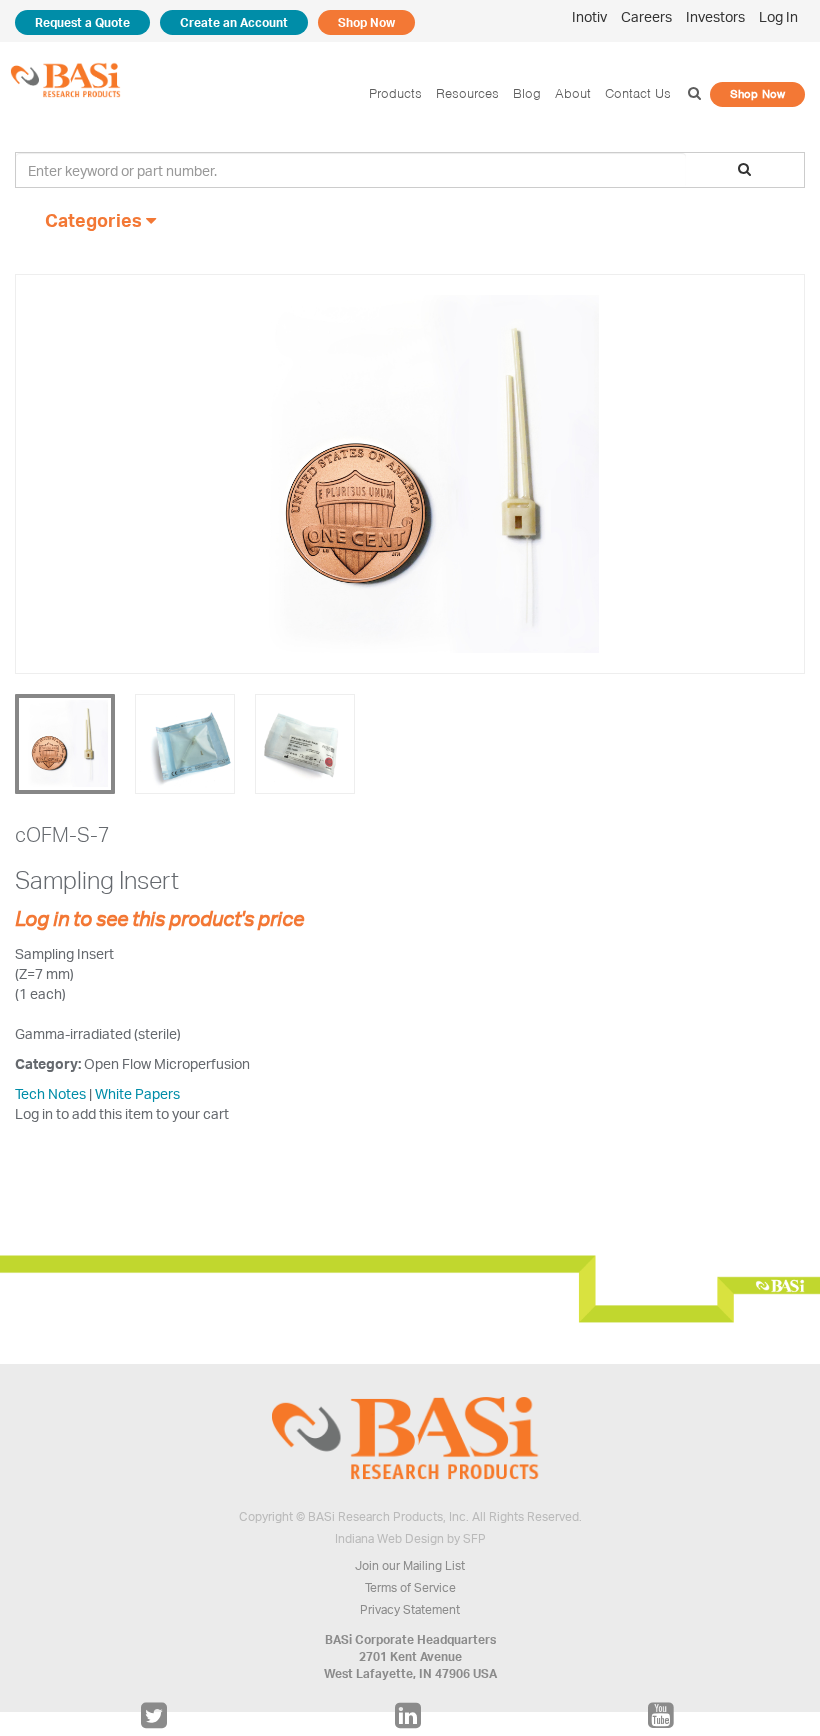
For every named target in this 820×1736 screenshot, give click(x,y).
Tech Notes (50, 1093)
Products (395, 93)
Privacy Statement (410, 1609)
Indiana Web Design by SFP (410, 1538)
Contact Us (638, 93)
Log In (778, 16)
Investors (715, 16)
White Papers (137, 1093)
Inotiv (589, 16)
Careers (646, 16)
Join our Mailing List (410, 1565)
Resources (467, 93)
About (573, 93)
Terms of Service (410, 1587)
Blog (527, 93)
